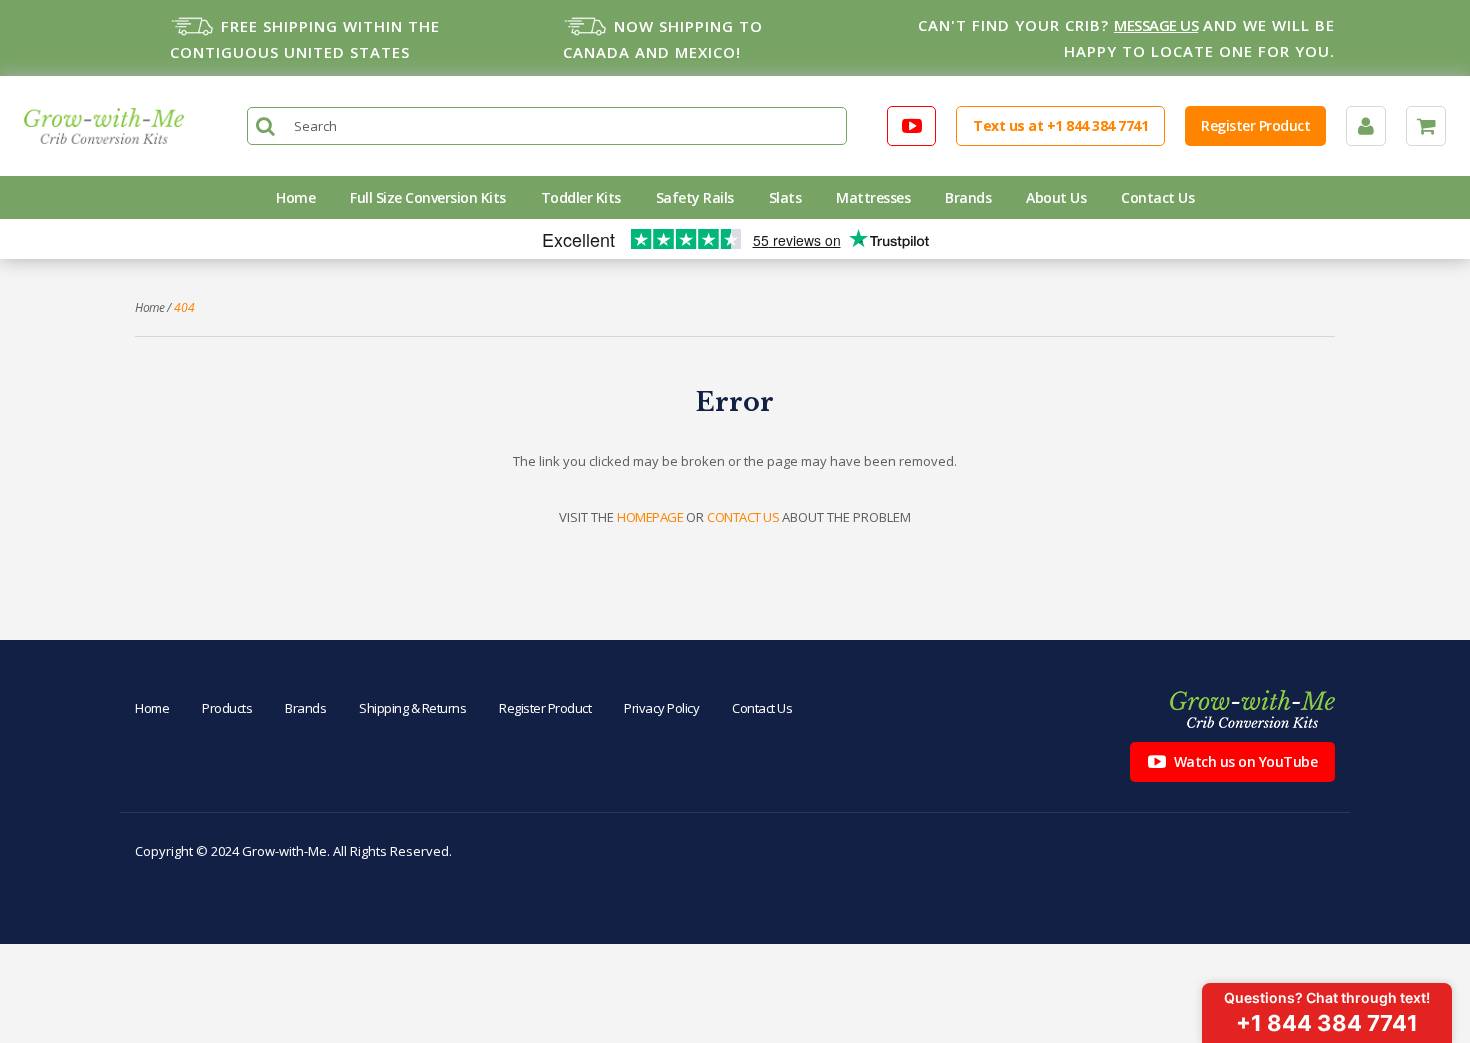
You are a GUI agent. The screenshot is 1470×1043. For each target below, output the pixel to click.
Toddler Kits (581, 197)
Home (295, 197)
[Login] (1366, 126)
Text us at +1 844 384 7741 (1060, 125)
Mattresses (873, 197)
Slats (785, 197)
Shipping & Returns (412, 708)
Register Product (1255, 125)
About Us (1056, 197)
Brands (968, 197)
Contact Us (1157, 197)
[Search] (266, 126)
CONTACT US (743, 517)
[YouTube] (912, 126)
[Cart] (1426, 126)
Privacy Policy (661, 708)
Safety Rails (695, 197)
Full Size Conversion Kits (428, 197)
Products (227, 708)
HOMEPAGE (650, 517)
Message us (1156, 25)
